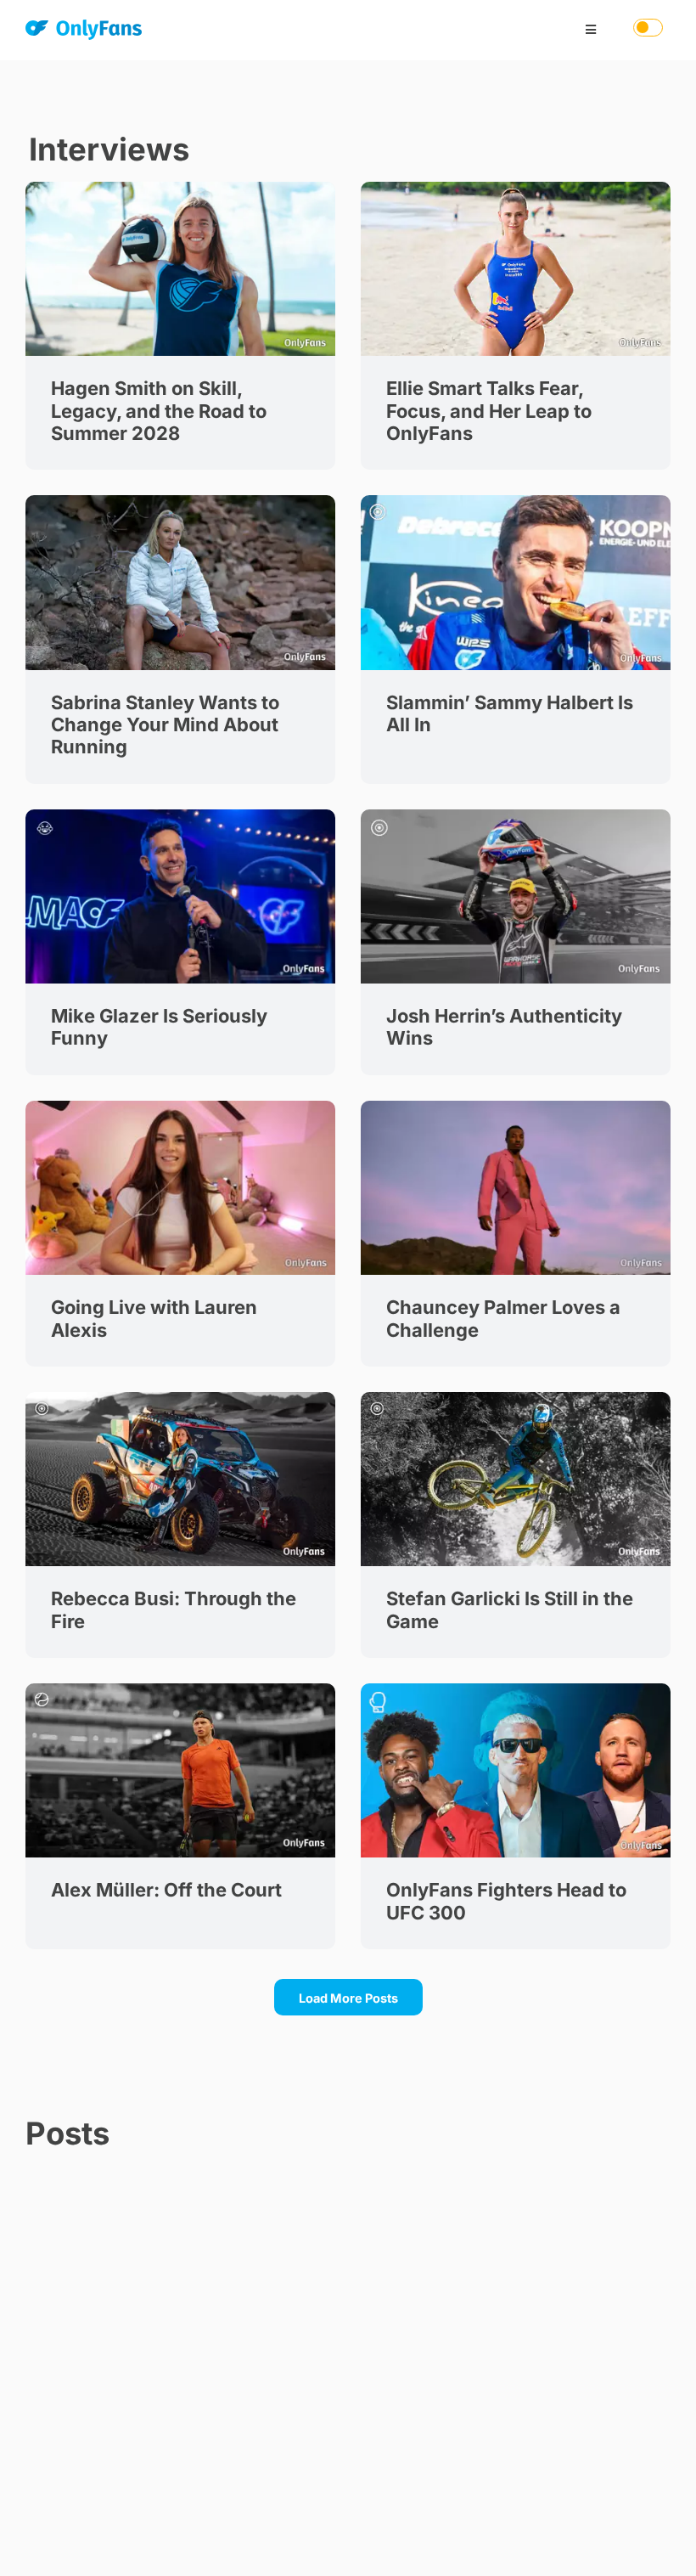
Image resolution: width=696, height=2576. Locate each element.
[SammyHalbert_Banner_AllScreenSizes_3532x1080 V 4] (516, 501)
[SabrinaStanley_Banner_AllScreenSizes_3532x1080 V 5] (180, 501)
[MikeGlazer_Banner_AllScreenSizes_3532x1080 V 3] (180, 815)
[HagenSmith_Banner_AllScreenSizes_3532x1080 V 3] (180, 187)
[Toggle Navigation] (591, 30)
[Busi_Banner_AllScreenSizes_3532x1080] (180, 1398)
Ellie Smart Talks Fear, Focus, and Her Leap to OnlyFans (489, 411)
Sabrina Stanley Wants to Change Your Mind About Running (165, 725)
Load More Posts (348, 1998)
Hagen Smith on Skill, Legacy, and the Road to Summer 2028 (159, 411)
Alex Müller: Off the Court (166, 1890)
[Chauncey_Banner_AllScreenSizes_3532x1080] (516, 1106)
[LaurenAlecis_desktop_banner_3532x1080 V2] (180, 1106)
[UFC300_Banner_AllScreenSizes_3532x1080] (516, 1689)
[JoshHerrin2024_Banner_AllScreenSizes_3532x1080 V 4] (516, 815)
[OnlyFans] (84, 33)
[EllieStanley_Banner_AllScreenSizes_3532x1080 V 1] (516, 187)
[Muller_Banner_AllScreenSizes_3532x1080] (180, 1689)
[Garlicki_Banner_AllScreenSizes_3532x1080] (516, 1398)
